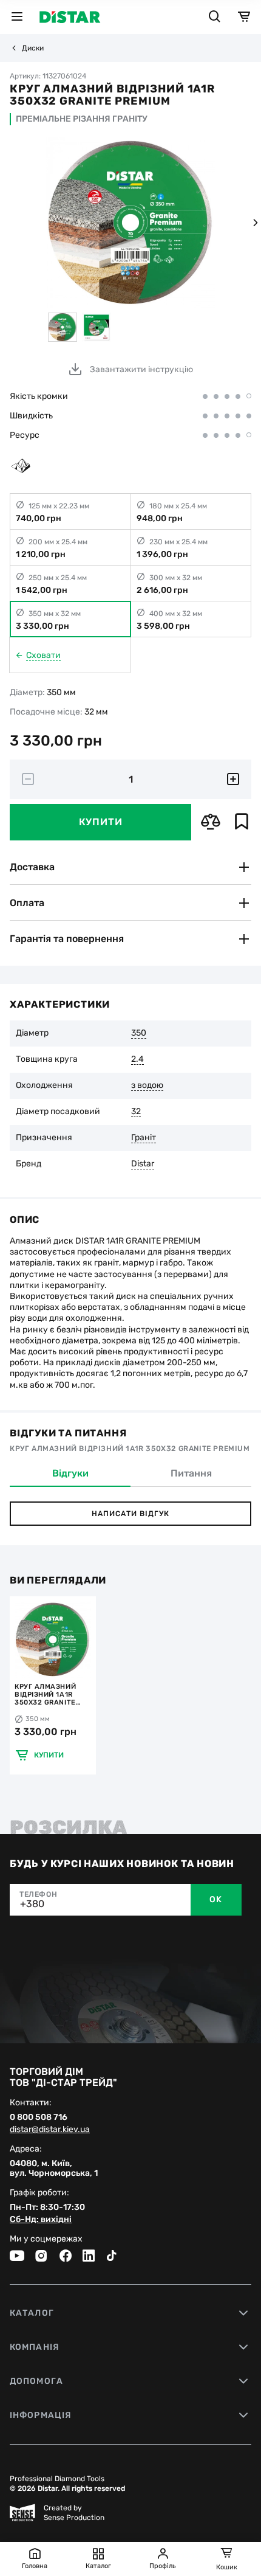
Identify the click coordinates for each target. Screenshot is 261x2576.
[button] (255, 223)
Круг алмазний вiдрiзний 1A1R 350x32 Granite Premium (45, 1695)
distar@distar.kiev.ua (50, 2130)
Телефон (38, 1894)
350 (139, 1033)
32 (136, 1112)
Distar (143, 1164)
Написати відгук (130, 1514)
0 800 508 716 (39, 2117)
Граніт (144, 1138)
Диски (33, 48)
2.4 (137, 1059)
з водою (147, 1085)
